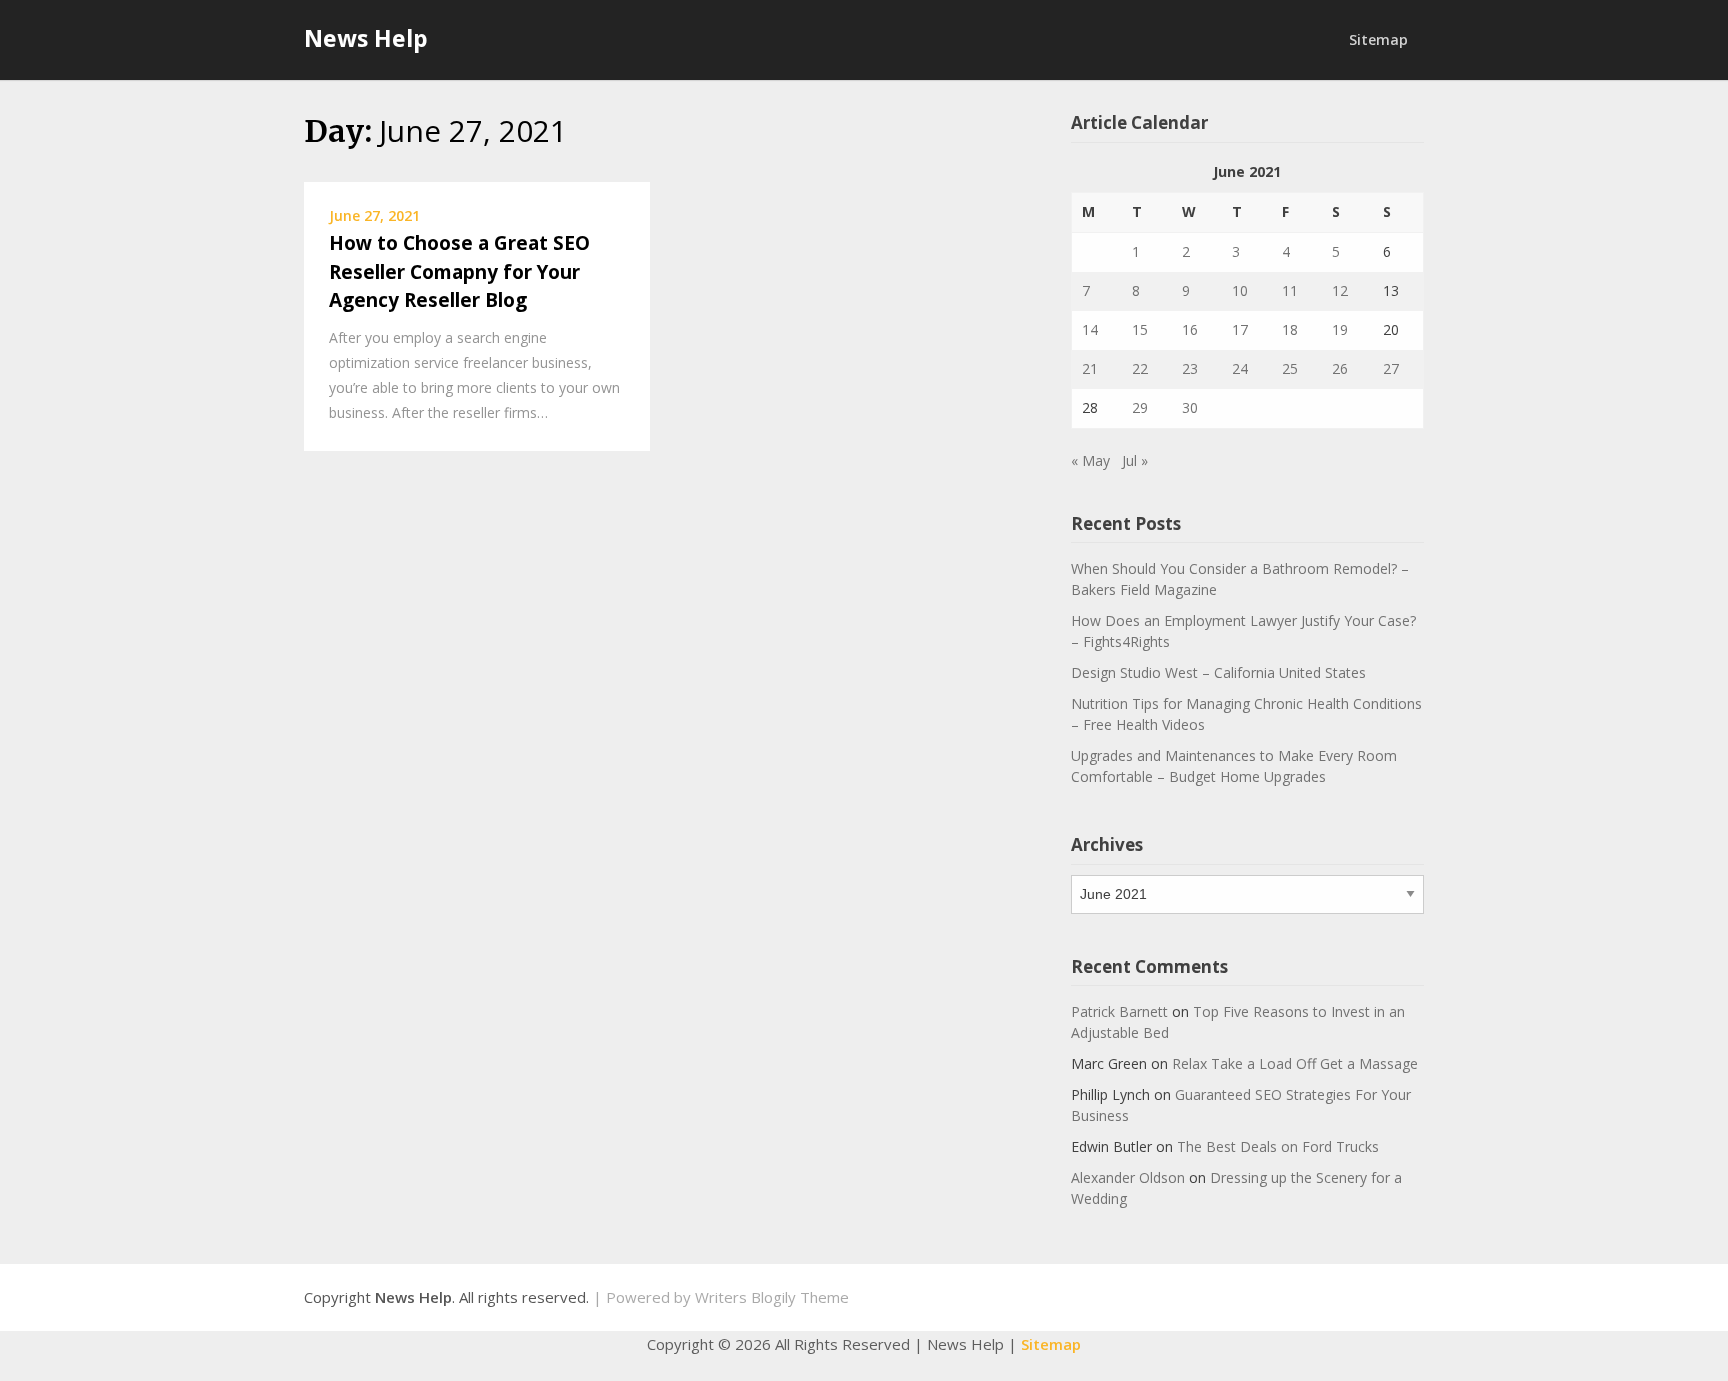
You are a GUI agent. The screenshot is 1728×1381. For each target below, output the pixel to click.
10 (1240, 290)
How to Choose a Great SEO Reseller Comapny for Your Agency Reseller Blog (459, 271)
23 (1190, 368)
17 (1240, 329)
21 (1090, 368)
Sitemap (1378, 39)
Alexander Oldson (1128, 1177)
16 (1190, 329)
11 (1290, 290)
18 (1290, 329)
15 (1140, 329)
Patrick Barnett (1119, 1011)
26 (1340, 368)
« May (1090, 460)
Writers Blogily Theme (772, 1297)
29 (1140, 407)
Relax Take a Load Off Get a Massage (1295, 1063)
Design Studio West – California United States (1218, 672)
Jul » (1135, 460)
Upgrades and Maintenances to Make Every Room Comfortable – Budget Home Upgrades (1234, 766)
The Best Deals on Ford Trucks (1278, 1146)
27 (1391, 368)
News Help (366, 38)
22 (1140, 368)
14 (1090, 329)
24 (1240, 368)
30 (1190, 407)
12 (1340, 290)
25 (1290, 368)
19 (1340, 329)
